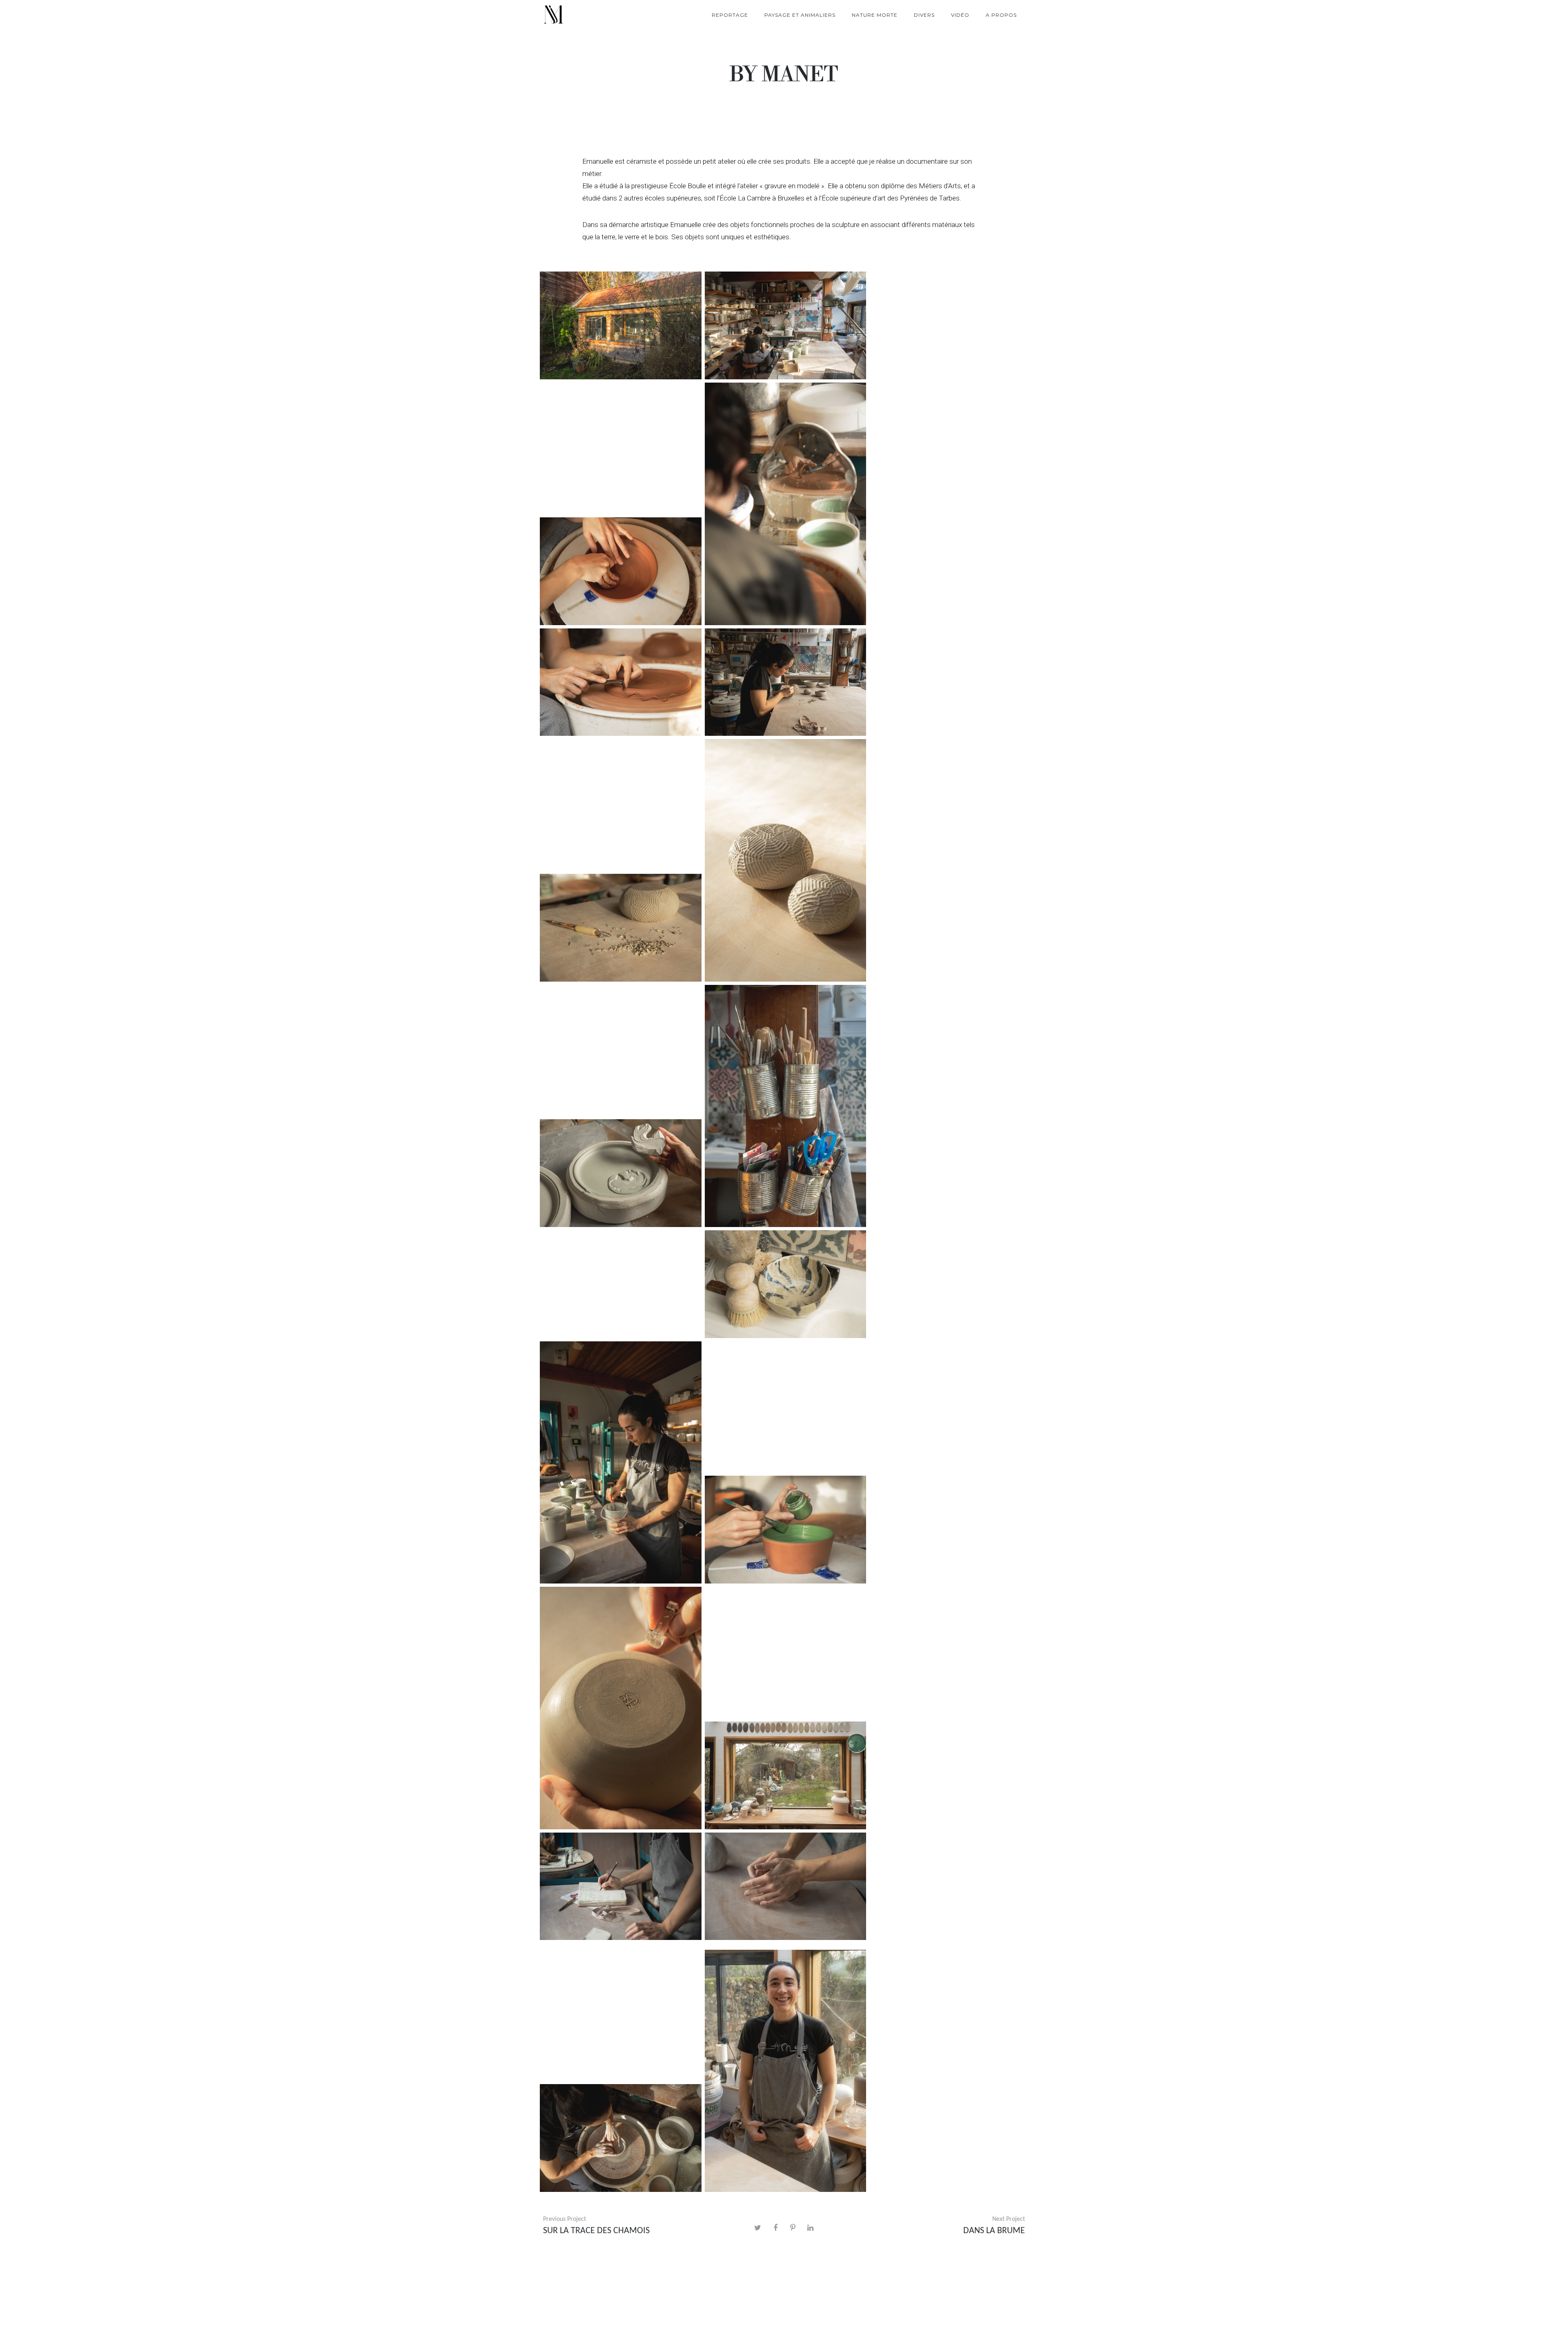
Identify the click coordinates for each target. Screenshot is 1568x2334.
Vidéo (960, 15)
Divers (924, 15)
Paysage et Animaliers (800, 15)
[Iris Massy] (553, 15)
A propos (1001, 15)
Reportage (730, 15)
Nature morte (875, 15)
